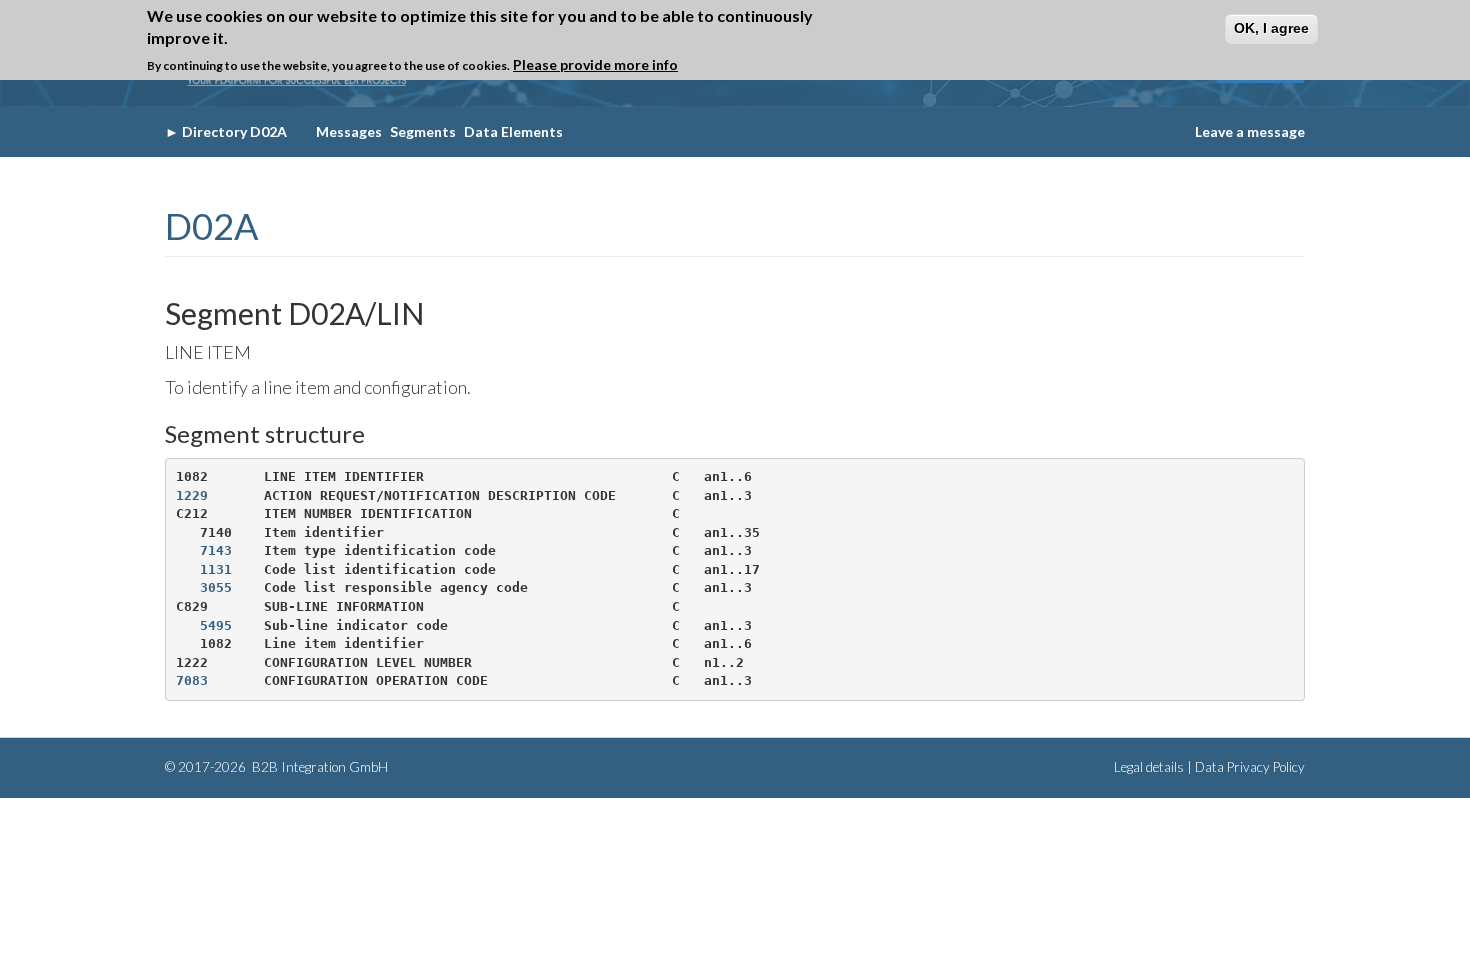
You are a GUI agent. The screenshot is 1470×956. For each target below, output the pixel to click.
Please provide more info (595, 64)
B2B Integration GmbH (318, 767)
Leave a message (1250, 131)
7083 (192, 680)
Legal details (1149, 767)
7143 (216, 550)
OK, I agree (1271, 28)
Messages (349, 131)
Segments (423, 131)
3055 (216, 587)
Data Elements (513, 131)
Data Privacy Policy (1250, 767)
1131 (216, 569)
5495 (216, 625)
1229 (192, 495)
